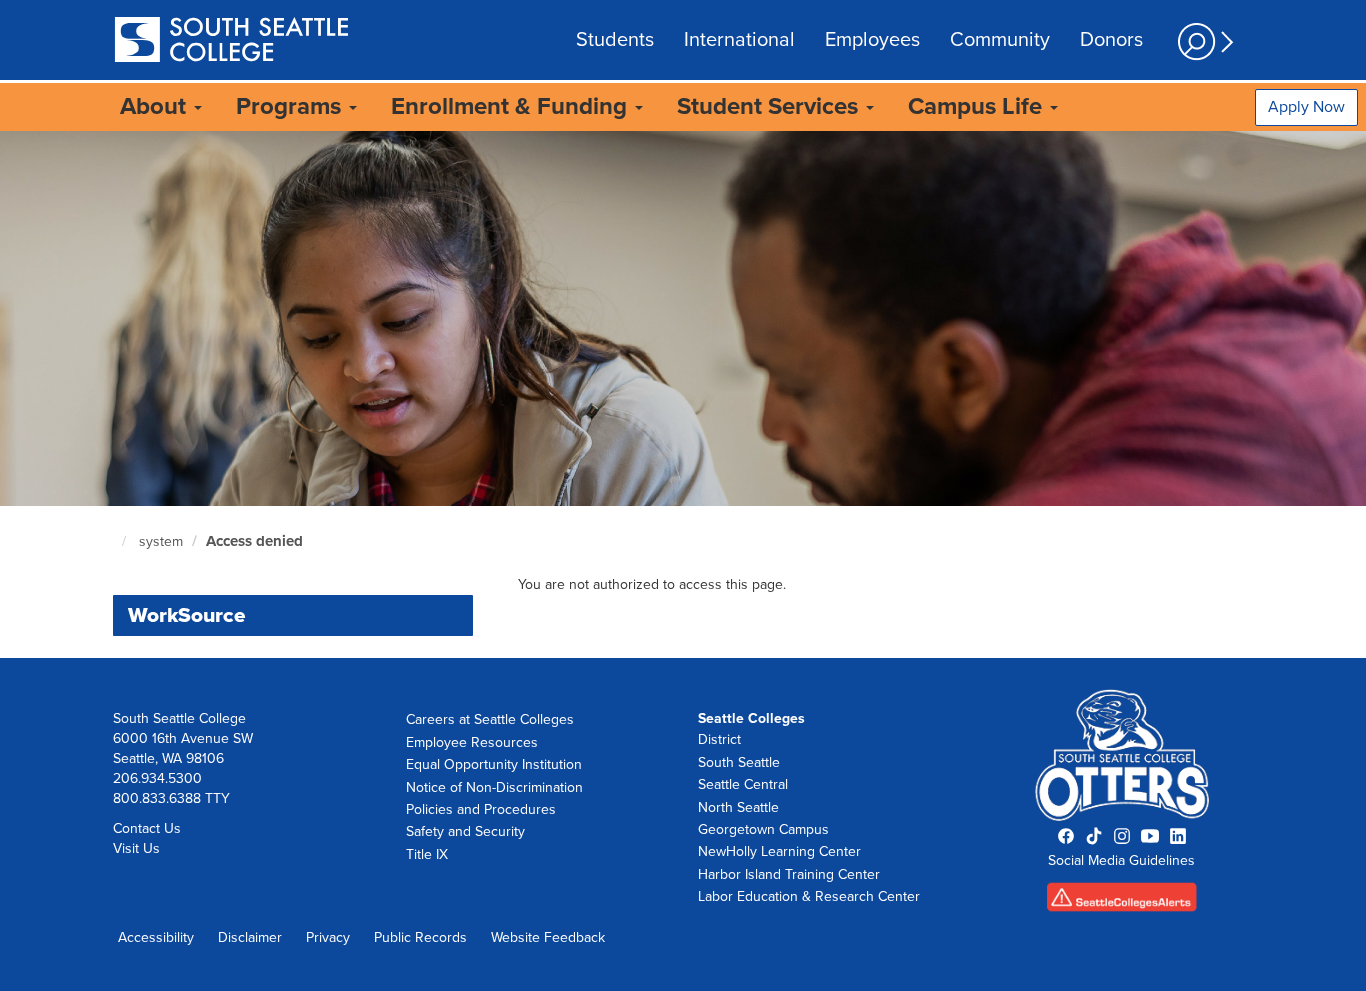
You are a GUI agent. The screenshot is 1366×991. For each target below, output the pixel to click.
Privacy (328, 937)
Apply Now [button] (1306, 107)
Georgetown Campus (763, 829)
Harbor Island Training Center (789, 874)
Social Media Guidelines (1121, 860)
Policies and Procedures (481, 809)
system (161, 541)
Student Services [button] (770, 106)
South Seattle (739, 762)
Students (615, 40)
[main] (683, 394)
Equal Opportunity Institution (494, 764)
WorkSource (187, 615)
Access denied (254, 541)
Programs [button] (291, 106)
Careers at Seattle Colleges (490, 719)
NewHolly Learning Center (779, 851)
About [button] (156, 106)
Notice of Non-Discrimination (494, 787)
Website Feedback (548, 937)
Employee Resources (472, 742)
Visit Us (136, 848)
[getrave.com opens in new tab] (1122, 903)
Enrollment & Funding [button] (512, 106)
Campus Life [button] (978, 106)
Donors (1111, 40)
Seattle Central (743, 784)
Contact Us (147, 828)
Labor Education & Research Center (809, 896)
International (739, 40)
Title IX (427, 854)
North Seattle (738, 807)
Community (1000, 40)
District (719, 739)
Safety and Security (465, 831)
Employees (872, 40)
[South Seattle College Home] (231, 41)
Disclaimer (250, 937)
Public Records (420, 937)
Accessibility (156, 937)
